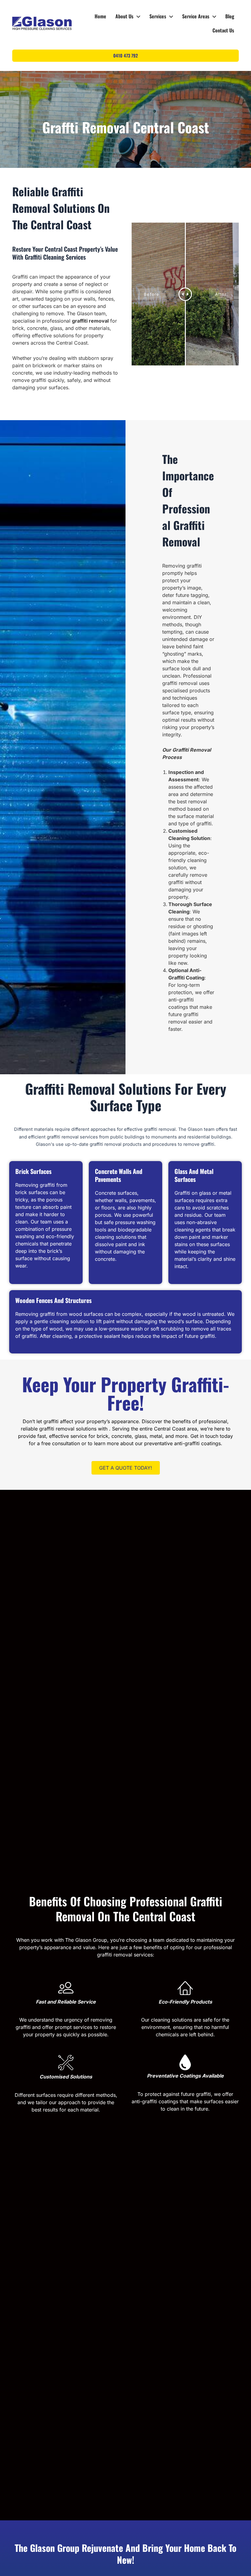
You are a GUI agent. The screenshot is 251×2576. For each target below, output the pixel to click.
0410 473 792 (125, 56)
